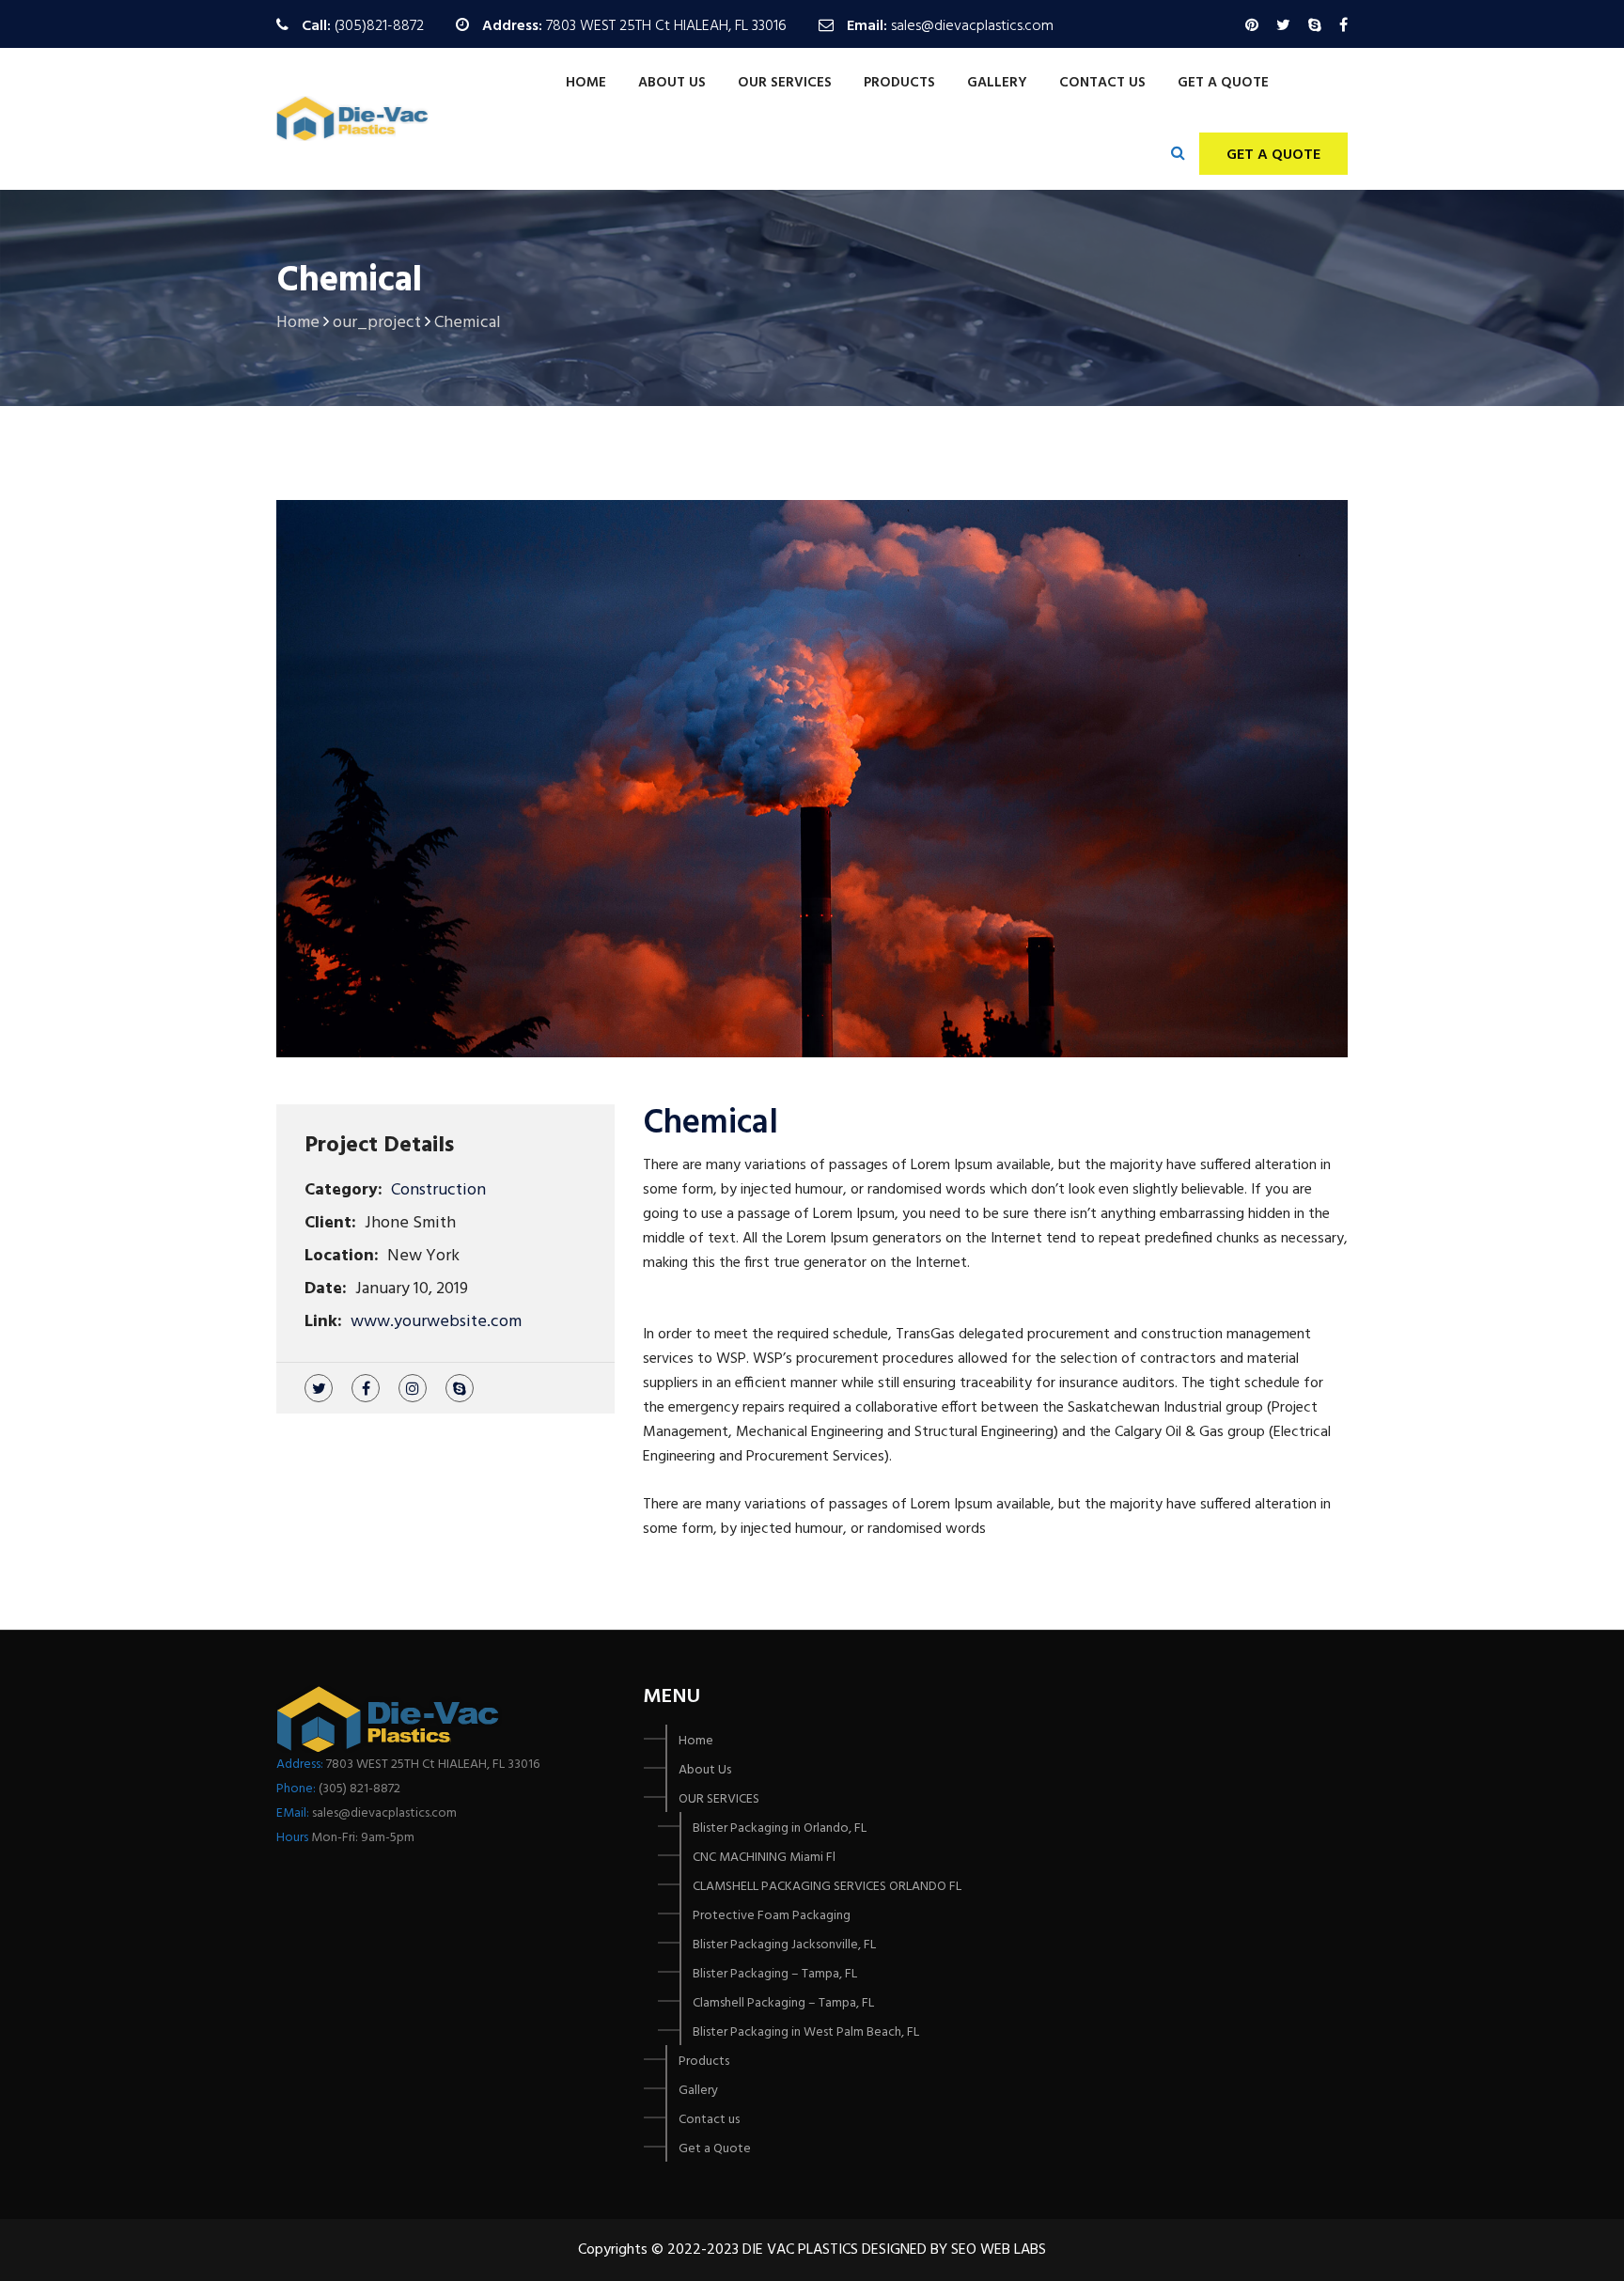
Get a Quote (1223, 83)
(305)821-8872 (379, 26)
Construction (438, 1190)
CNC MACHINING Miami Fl (764, 1858)
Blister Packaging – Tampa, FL (775, 1974)
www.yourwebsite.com (436, 1322)
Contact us (1102, 83)
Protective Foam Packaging (772, 1916)
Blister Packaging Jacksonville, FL (784, 1945)
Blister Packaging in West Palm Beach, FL (806, 2032)
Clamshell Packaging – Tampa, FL (783, 2003)
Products (899, 83)
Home (586, 83)
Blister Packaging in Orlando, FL (780, 1828)
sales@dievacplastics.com (972, 26)
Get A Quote (1273, 155)
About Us (672, 83)
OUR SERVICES (785, 83)
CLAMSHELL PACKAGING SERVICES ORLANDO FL (827, 1887)
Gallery (997, 83)
